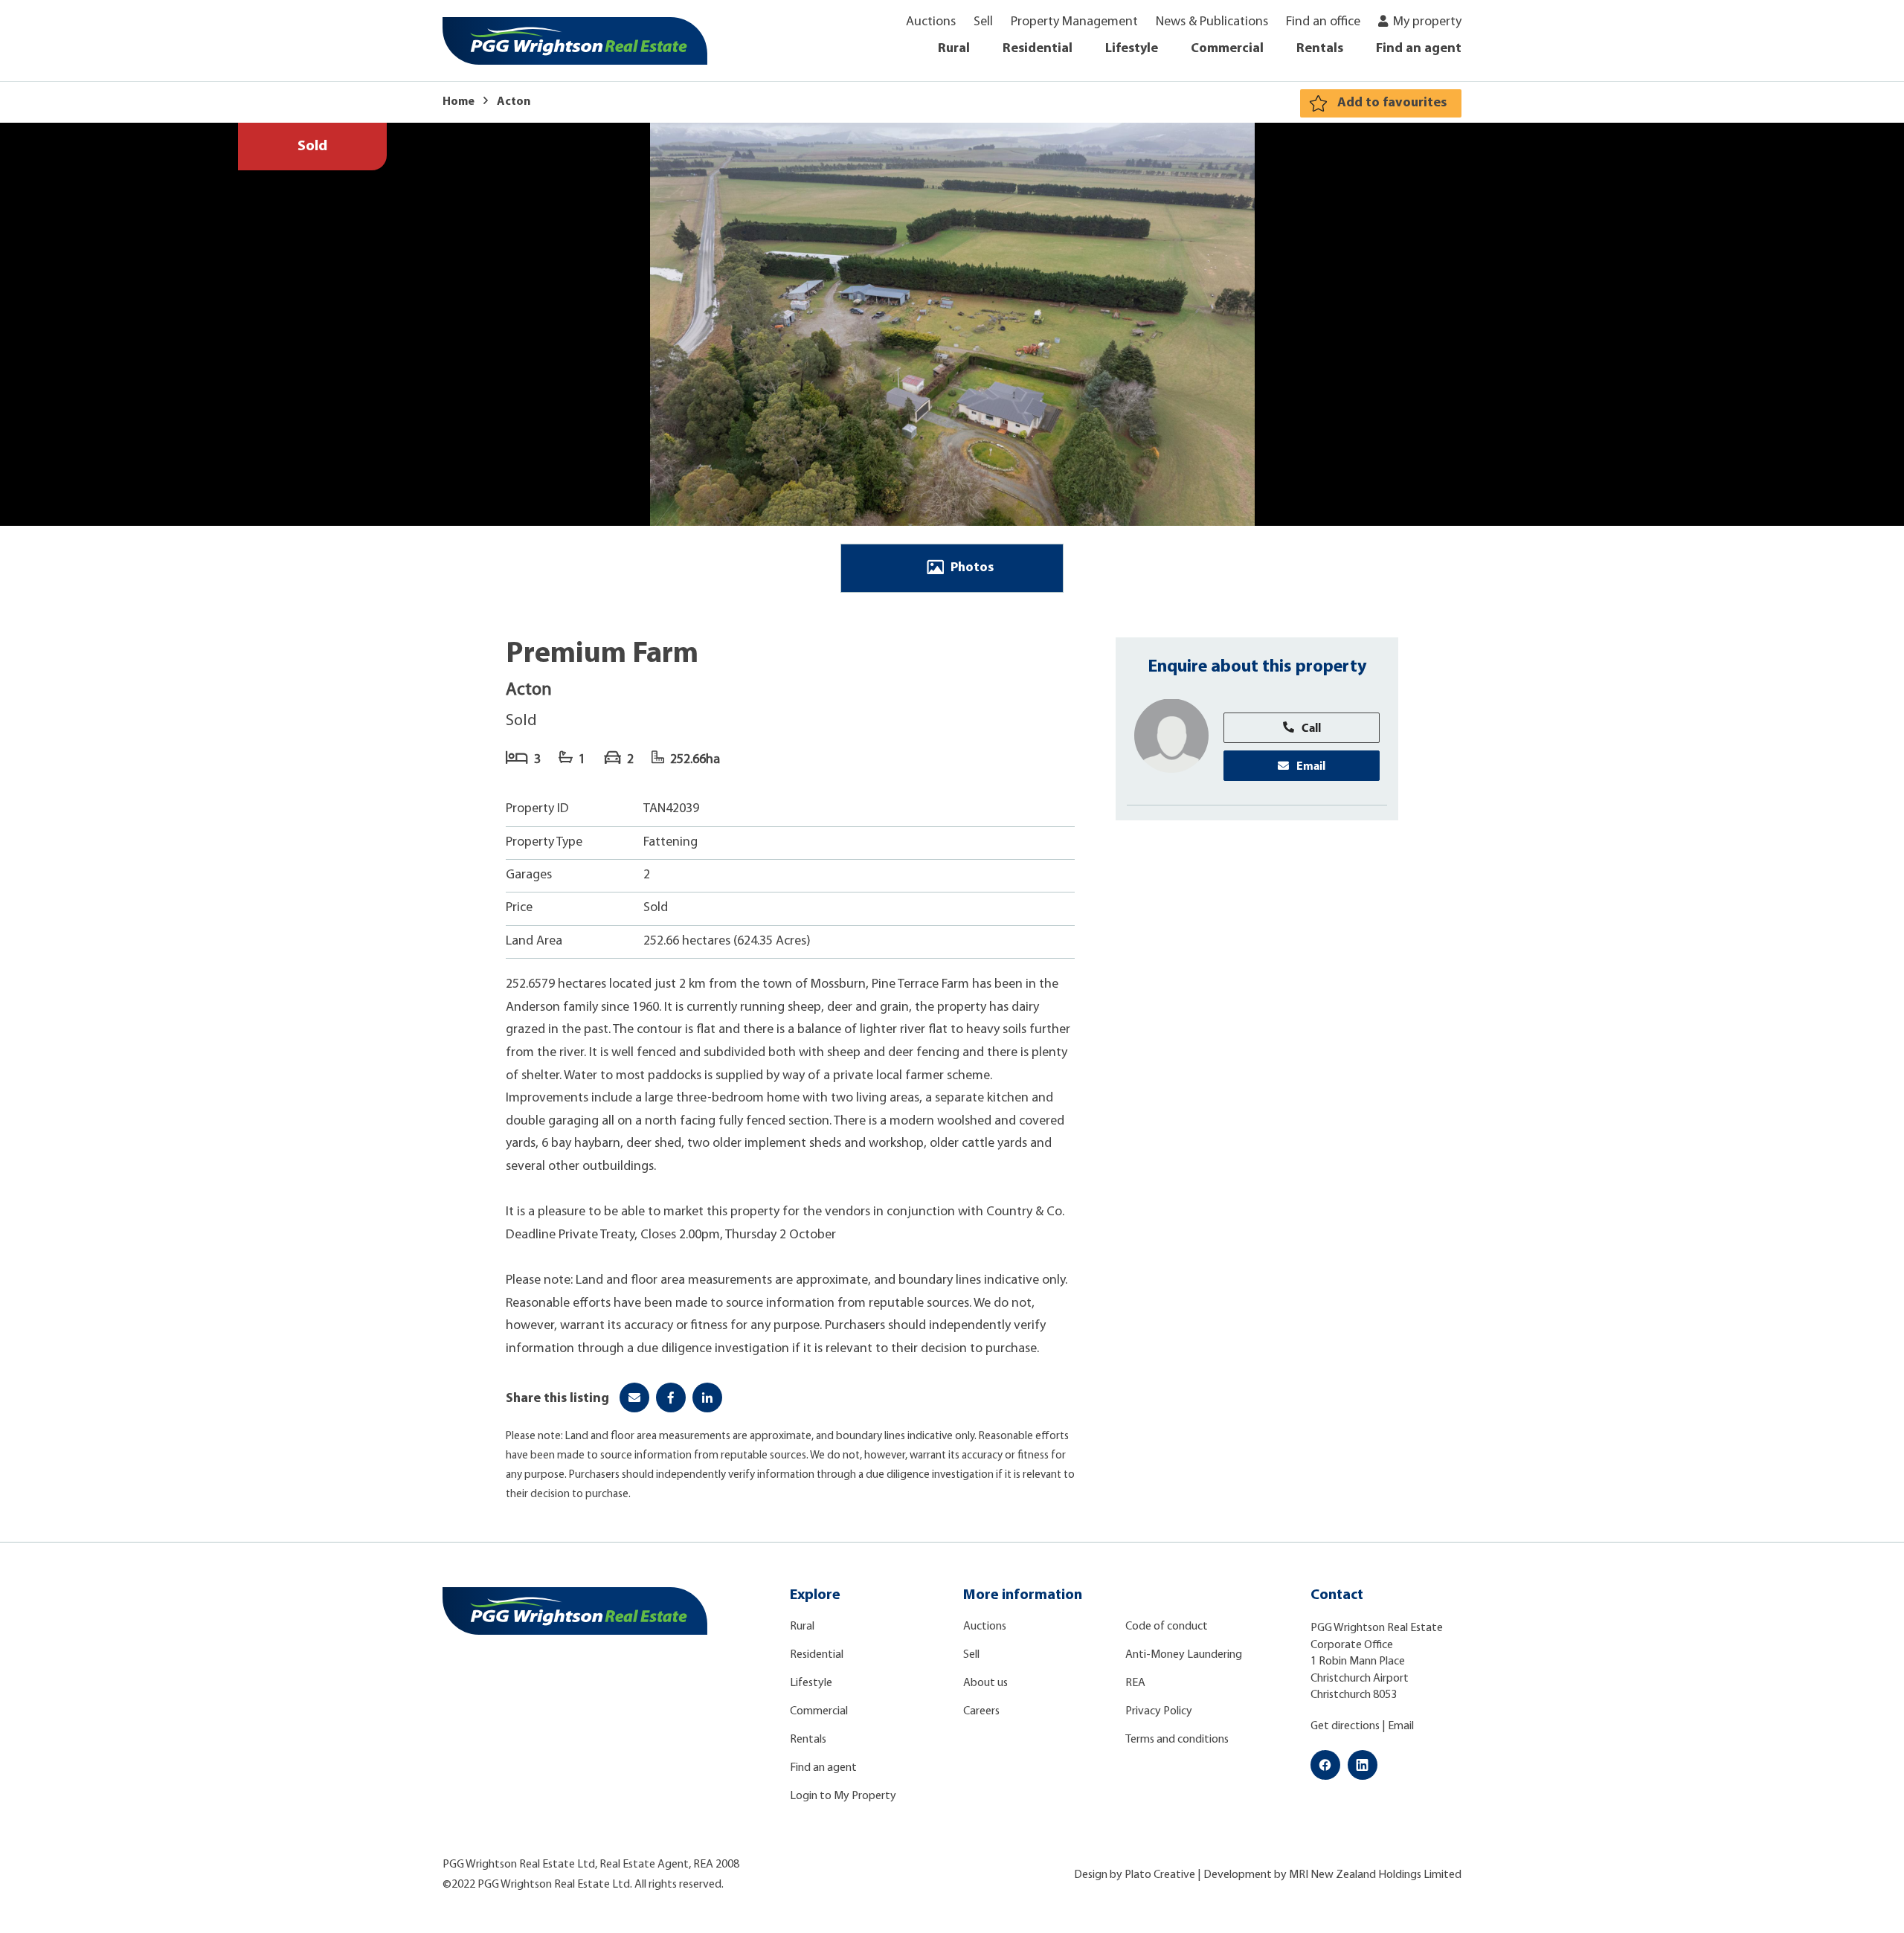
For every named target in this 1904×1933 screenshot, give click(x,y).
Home (459, 102)
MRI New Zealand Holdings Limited (1375, 1875)
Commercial (1227, 49)
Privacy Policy (1159, 1711)
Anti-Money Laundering (1184, 1655)
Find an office (1323, 22)
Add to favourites (1392, 103)
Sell (983, 22)
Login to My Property (843, 1796)
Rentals (1320, 49)
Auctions (931, 22)
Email (1311, 765)
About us (985, 1683)
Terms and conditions (1177, 1740)
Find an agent (1419, 49)
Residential (1038, 49)
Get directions (1345, 1726)
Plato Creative (1160, 1875)
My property (1427, 22)
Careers (981, 1711)
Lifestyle (1132, 49)
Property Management (1074, 22)
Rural (954, 49)
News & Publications (1212, 22)
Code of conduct (1167, 1627)
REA (1135, 1683)
